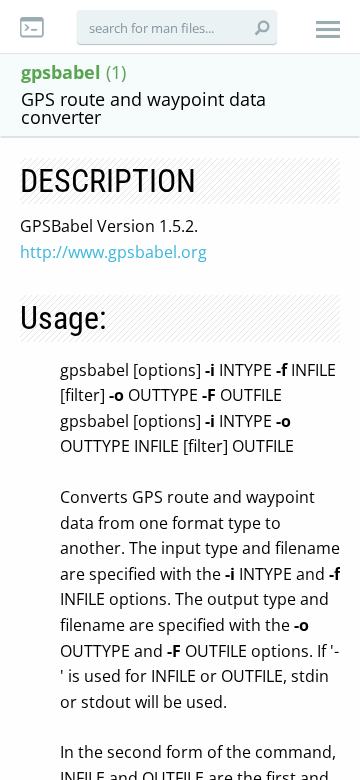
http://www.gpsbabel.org (113, 252)
